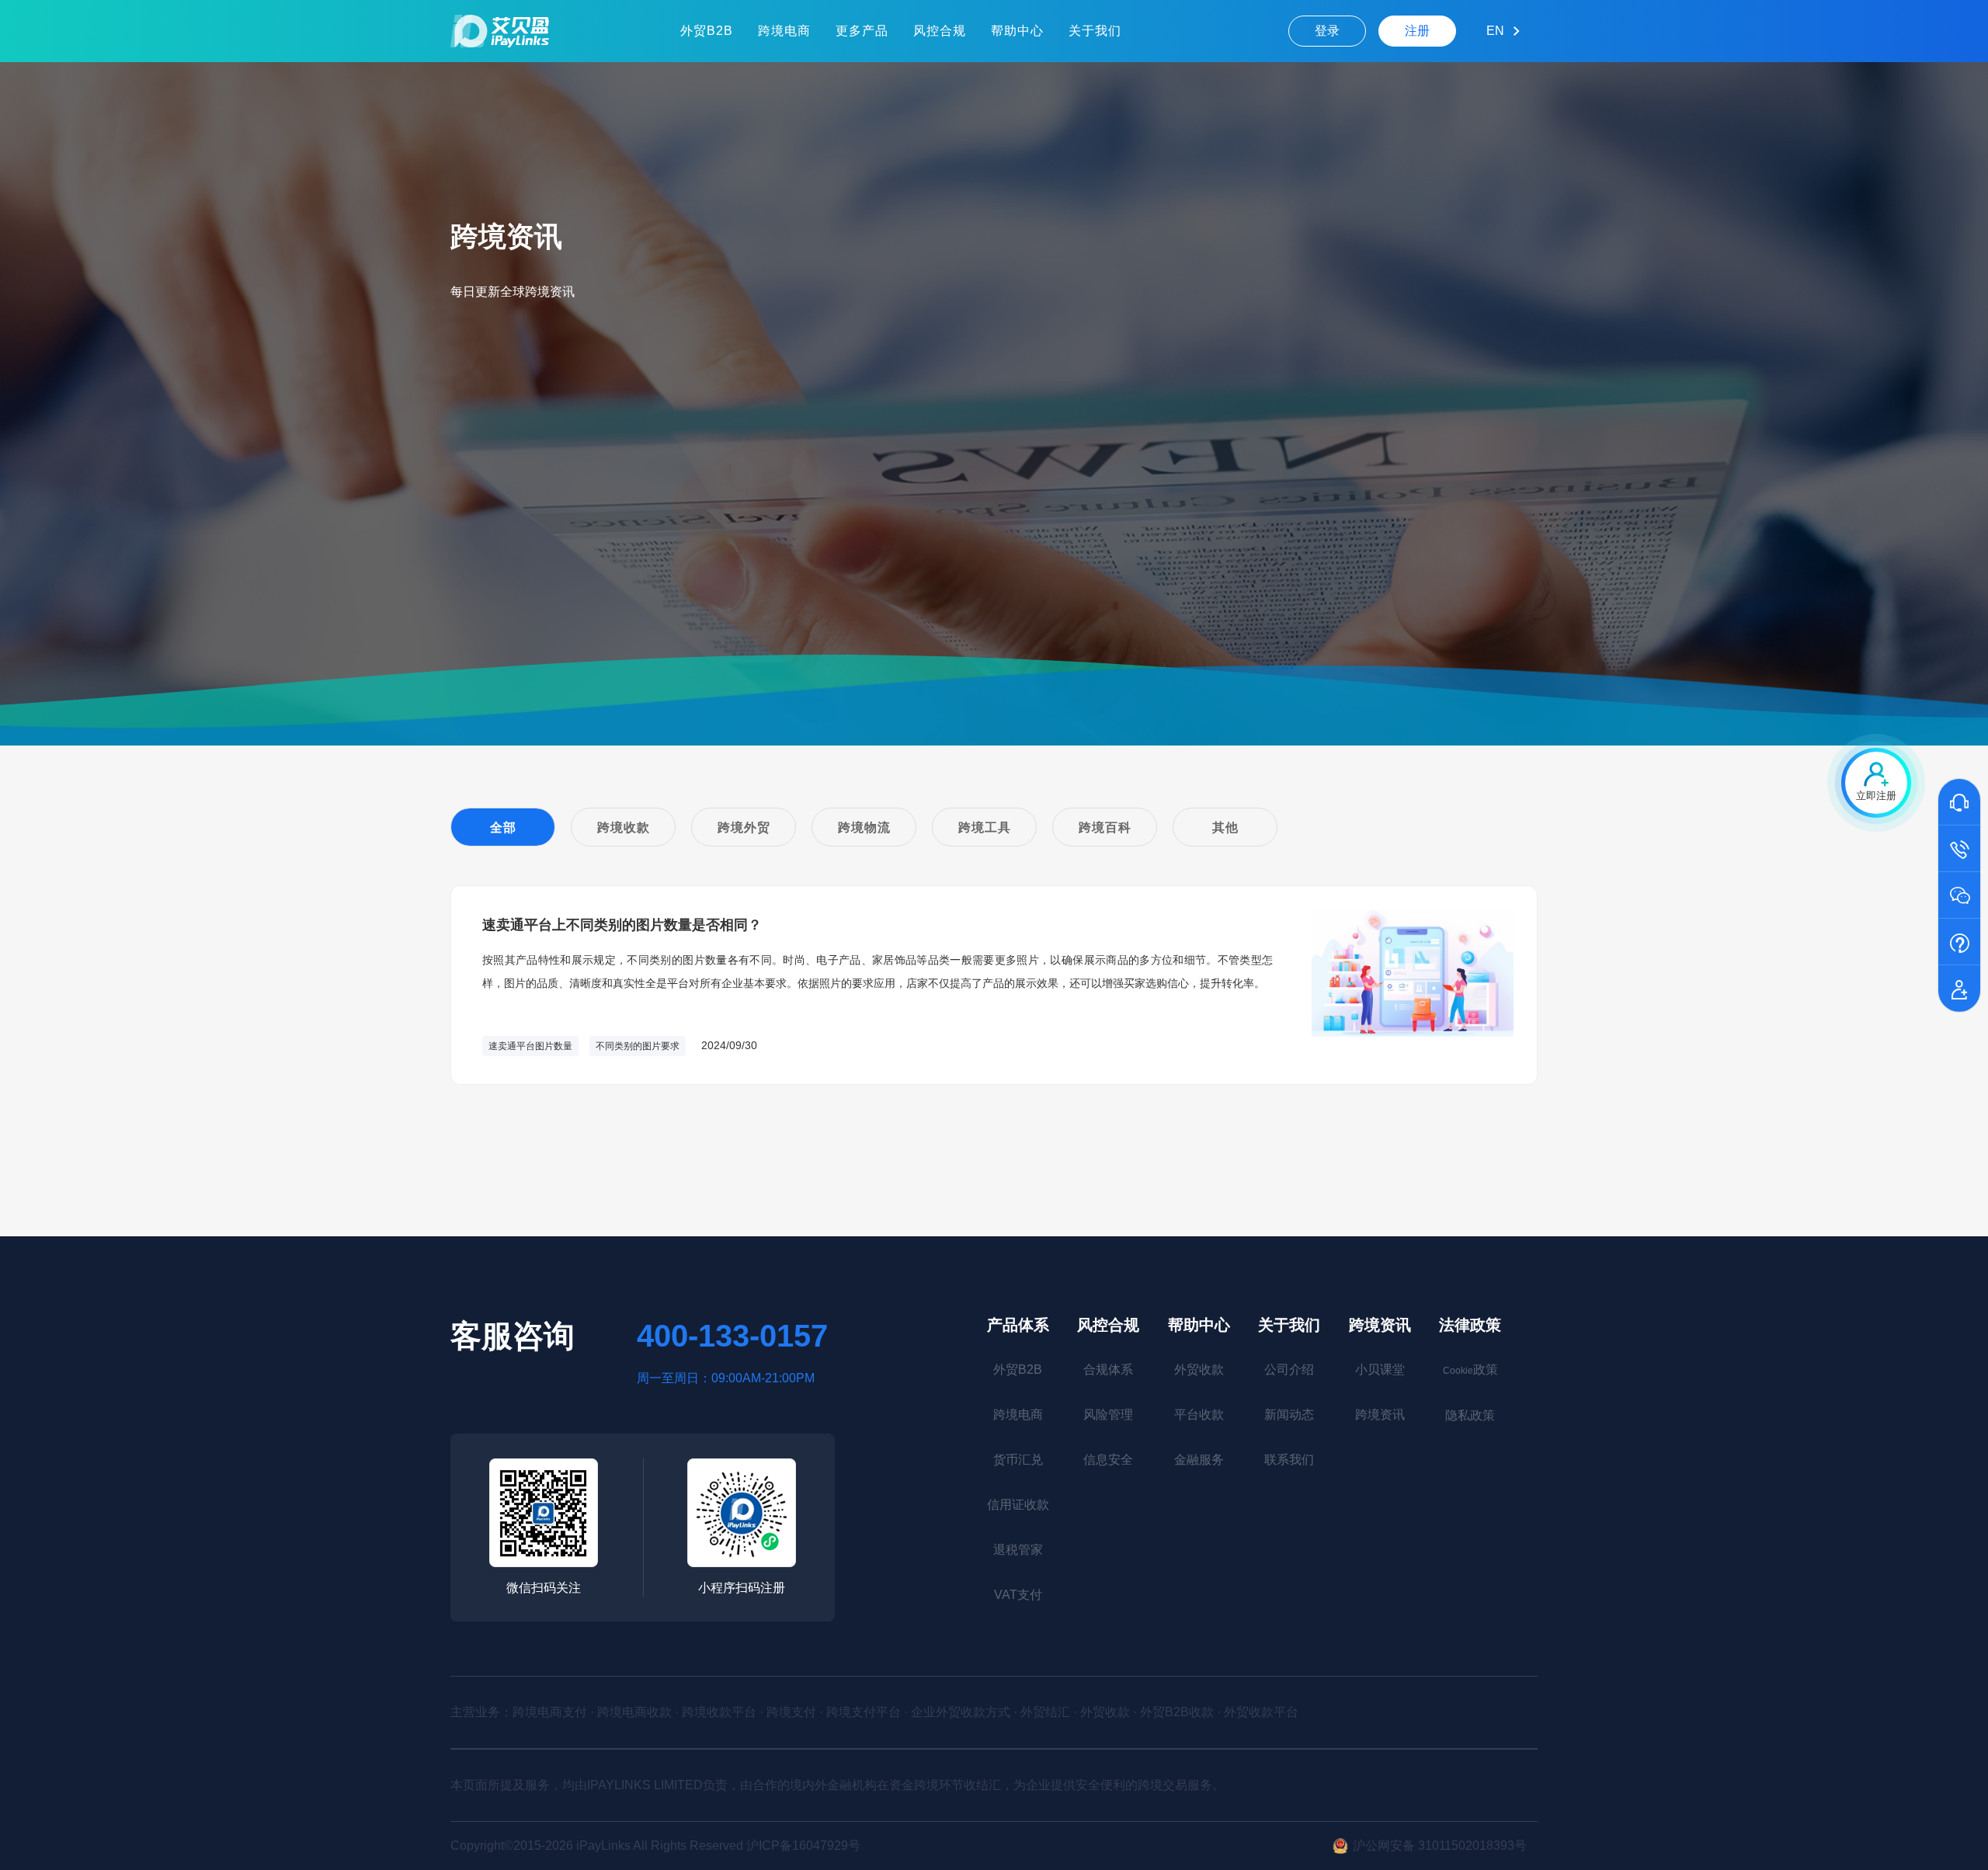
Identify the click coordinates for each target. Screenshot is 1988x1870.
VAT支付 (1018, 1595)
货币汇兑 (1018, 1460)
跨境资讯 (1380, 1325)
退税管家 (1018, 1550)
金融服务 (1199, 1460)
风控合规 (940, 31)
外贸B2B (707, 31)
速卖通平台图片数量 (530, 1046)
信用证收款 (1018, 1505)
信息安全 (1108, 1460)
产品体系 (1018, 1325)
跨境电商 (784, 31)
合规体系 (1108, 1369)
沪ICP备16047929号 (803, 1846)
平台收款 (1199, 1415)
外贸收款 (1199, 1369)
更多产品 (862, 31)
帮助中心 (1017, 31)
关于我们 (1095, 31)
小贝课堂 (1380, 1369)
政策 (1470, 1369)
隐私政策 (1470, 1415)
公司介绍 (1289, 1369)
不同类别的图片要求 (638, 1046)
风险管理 (1108, 1415)
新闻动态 (1289, 1415)
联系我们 (1289, 1460)
